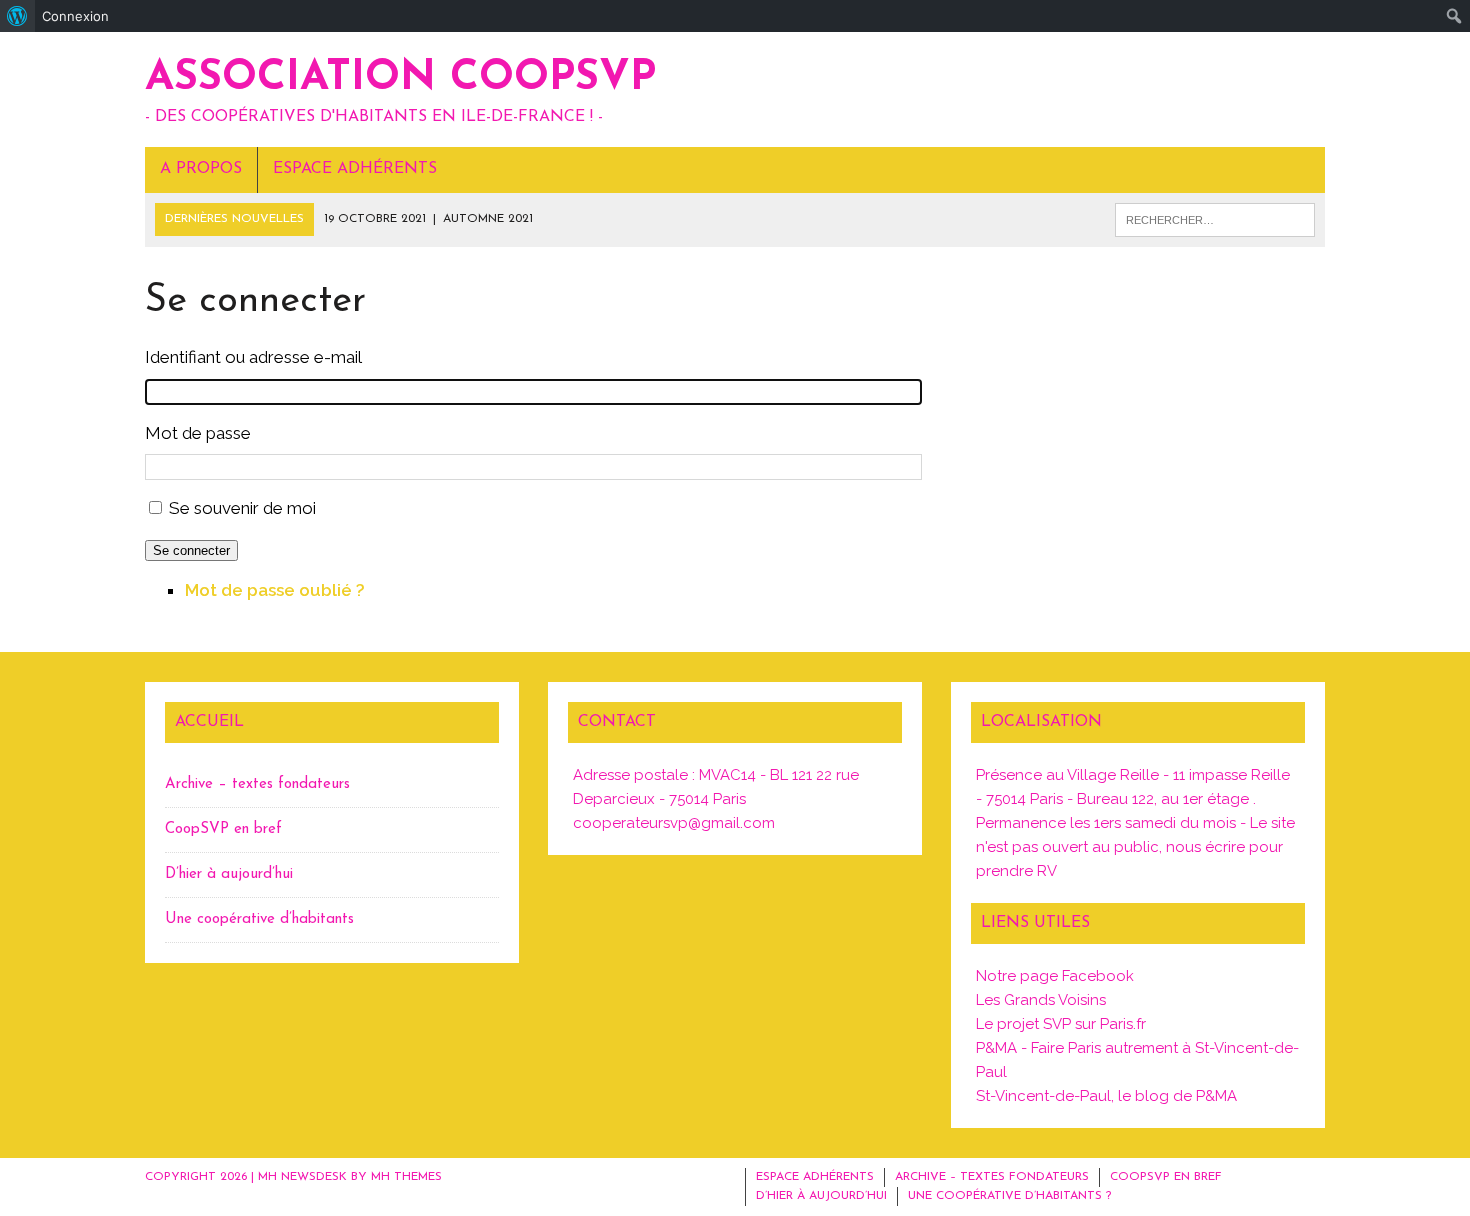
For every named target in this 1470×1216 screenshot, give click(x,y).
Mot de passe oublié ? (275, 590)
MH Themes (406, 1177)
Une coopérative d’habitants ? (1009, 1196)
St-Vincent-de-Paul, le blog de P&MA (1106, 1096)
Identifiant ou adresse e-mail (253, 357)
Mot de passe (198, 433)
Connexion (75, 16)
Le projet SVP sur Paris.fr (1061, 1024)
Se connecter (191, 550)
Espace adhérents (355, 169)
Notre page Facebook (1055, 976)
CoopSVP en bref (223, 829)
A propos (201, 169)
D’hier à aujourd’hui (229, 874)
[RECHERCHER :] (1215, 220)
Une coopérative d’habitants (259, 919)
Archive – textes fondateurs (257, 784)
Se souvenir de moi (242, 508)
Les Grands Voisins (1041, 1000)
